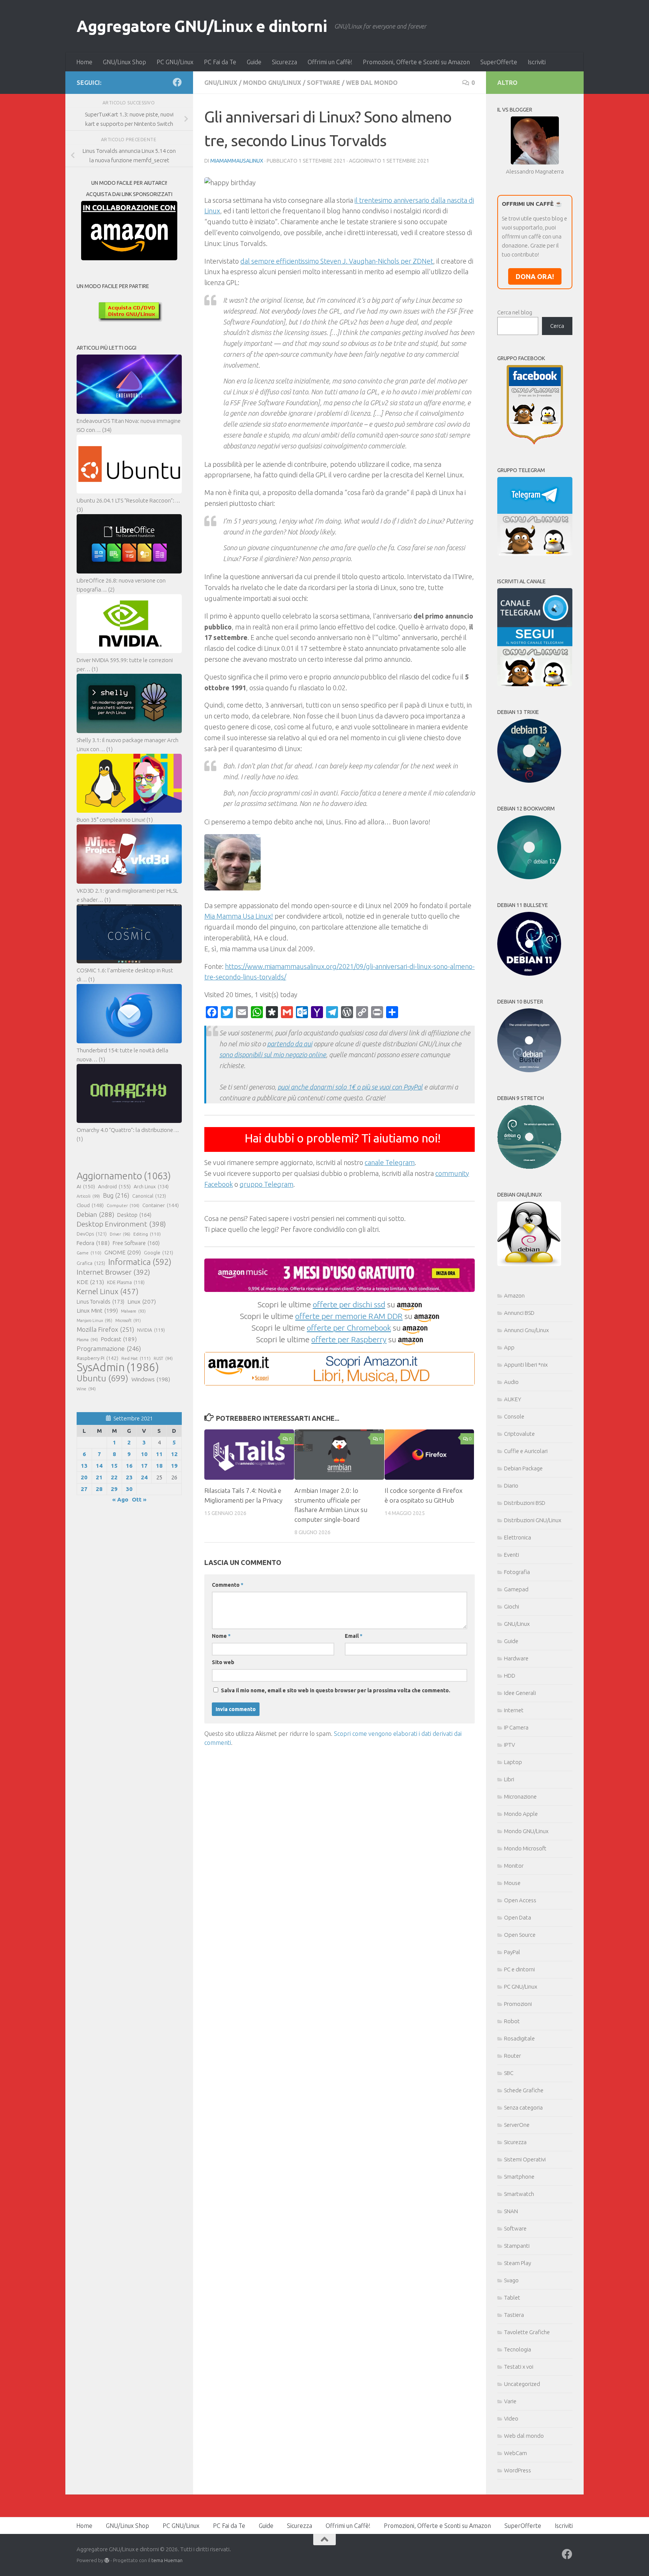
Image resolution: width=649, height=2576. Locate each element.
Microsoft (128, 1320)
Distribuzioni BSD (525, 1503)
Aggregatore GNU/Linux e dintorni (202, 26)
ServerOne (517, 2125)
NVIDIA (151, 1330)
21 (99, 1477)
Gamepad (516, 1589)
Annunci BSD (519, 1313)
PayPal (512, 1952)
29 (114, 1489)
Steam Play (518, 2263)
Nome (221, 1636)
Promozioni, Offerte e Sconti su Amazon (416, 62)
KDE (90, 1282)
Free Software (136, 1243)
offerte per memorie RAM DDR (349, 1316)
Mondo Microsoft (525, 1848)
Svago (511, 2280)
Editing (147, 1234)
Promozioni (518, 2004)
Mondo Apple (521, 1814)
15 (114, 1466)
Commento (228, 1585)
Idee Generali (520, 1693)
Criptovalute (519, 1434)
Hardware (516, 1658)
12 (174, 1454)
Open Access (520, 1900)
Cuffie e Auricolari (526, 1451)
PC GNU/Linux (175, 62)
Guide (254, 62)
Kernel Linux (108, 1291)
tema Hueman (167, 2560)
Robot (512, 2021)
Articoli (88, 1196)
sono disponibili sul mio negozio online (273, 1055)
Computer (123, 1205)
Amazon (514, 1296)
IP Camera (516, 1727)
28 (99, 1489)
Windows (151, 1379)
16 (129, 1466)
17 (144, 1466)
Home (84, 62)
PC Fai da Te (220, 62)
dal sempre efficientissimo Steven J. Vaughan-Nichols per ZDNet (337, 261)
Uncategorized (522, 2384)
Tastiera (514, 2315)
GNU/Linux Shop (125, 62)
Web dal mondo (372, 83)
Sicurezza (285, 62)
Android (114, 1186)
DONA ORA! (535, 276)
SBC (509, 2073)
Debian (95, 1214)
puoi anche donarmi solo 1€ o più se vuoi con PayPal (350, 1087)
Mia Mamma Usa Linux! (239, 916)
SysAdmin (118, 1367)
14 (99, 1466)
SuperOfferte (499, 62)
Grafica (91, 1263)
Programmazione (109, 1348)
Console (514, 1416)
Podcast (119, 1339)
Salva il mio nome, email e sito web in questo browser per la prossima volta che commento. (336, 1690)
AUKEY (513, 1399)
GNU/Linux (221, 83)
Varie (510, 2401)
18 (159, 1466)
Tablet (512, 2298)
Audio (511, 1382)
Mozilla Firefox (105, 1329)
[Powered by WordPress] (107, 2560)
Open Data (518, 1917)
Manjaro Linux (94, 1320)
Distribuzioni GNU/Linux (533, 1520)
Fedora (93, 1243)
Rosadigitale (519, 2038)
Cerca (557, 326)
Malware (133, 1311)
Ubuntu (103, 1378)
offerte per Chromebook (349, 1328)
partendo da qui (290, 1044)
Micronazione (520, 1797)
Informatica (140, 1262)
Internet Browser (113, 1272)
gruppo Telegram (266, 1184)
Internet (514, 1710)
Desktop (134, 1215)
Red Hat (136, 1358)
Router (512, 2056)
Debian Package (523, 1468)
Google (158, 1253)
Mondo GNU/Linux (272, 83)
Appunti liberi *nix (526, 1365)
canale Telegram (390, 1162)
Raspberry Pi (97, 1358)
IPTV (509, 1745)
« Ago (120, 1499)
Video (511, 2418)
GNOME (123, 1252)
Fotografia (517, 1572)
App (509, 1347)
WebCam (515, 2453)
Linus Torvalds (100, 1302)
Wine (86, 1389)
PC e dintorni (519, 1969)
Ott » (139, 1499)
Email (354, 1636)
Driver (120, 1234)
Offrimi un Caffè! (330, 62)
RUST (163, 1358)
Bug (116, 1195)
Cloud (90, 1205)
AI (86, 1186)
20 (84, 1477)
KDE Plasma (126, 1282)
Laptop (513, 1762)
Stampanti (517, 2246)
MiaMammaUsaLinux (237, 161)
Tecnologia (518, 2349)
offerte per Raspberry (349, 1339)
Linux (142, 1301)
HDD (510, 1676)
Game (89, 1253)
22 (114, 1477)
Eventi (512, 1555)
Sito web (223, 1662)
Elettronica (518, 1537)
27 (84, 1489)
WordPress (518, 2470)
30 (129, 1489)
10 (144, 1454)
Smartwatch (519, 2194)
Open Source (520, 1935)
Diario (511, 1486)
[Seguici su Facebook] (177, 82)
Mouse (512, 1883)
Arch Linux (151, 1186)
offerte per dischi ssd (349, 1304)
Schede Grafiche (524, 2090)
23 (129, 1477)
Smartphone (519, 2177)
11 (159, 1454)
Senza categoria (523, 2107)
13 (84, 1466)
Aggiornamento (124, 1176)
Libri (509, 1779)
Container (161, 1205)
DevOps (92, 1234)
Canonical (149, 1196)
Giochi (512, 1606)
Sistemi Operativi (525, 2159)
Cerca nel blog (515, 312)
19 (174, 1466)
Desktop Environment (121, 1224)
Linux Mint (97, 1311)
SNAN (511, 2211)
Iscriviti (537, 62)
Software (324, 83)
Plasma (87, 1340)
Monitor (514, 1866)
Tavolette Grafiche (527, 2332)
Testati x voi (519, 2367)
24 (144, 1477)
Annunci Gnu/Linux (526, 1330)
